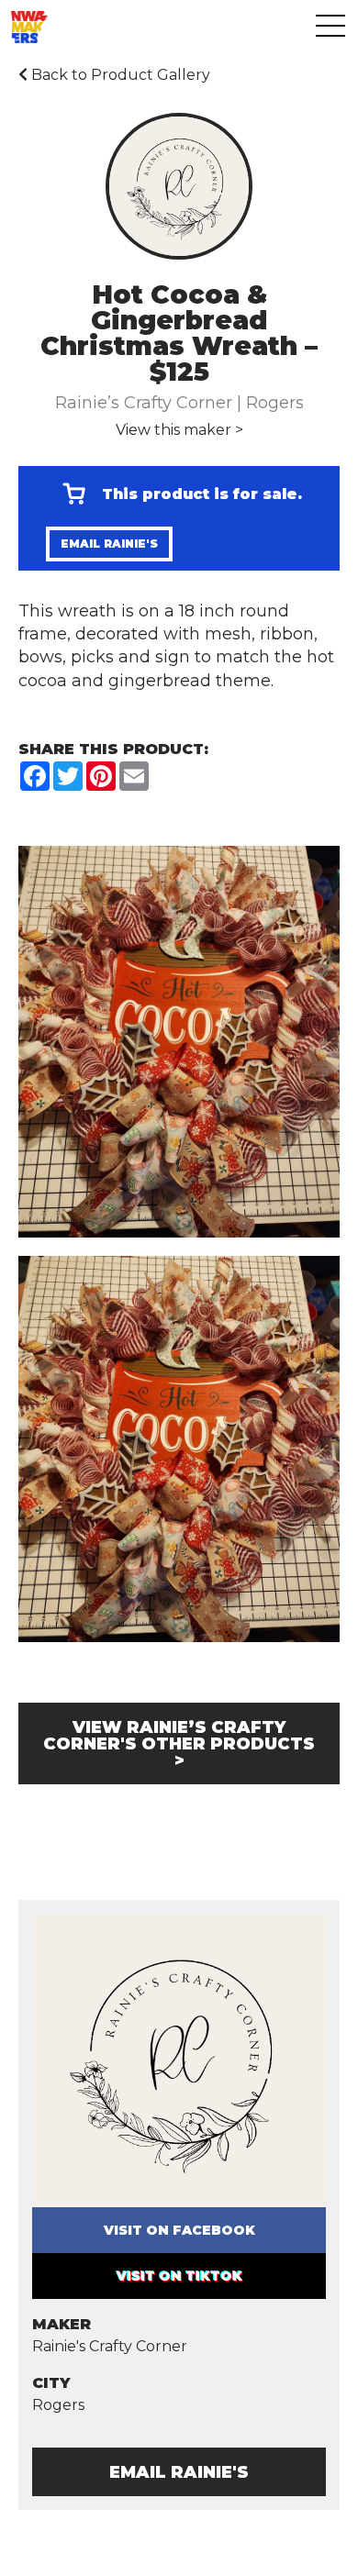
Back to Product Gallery (119, 75)
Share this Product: (113, 749)
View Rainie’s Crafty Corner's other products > (179, 1744)
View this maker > (179, 430)
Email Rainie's (109, 544)
